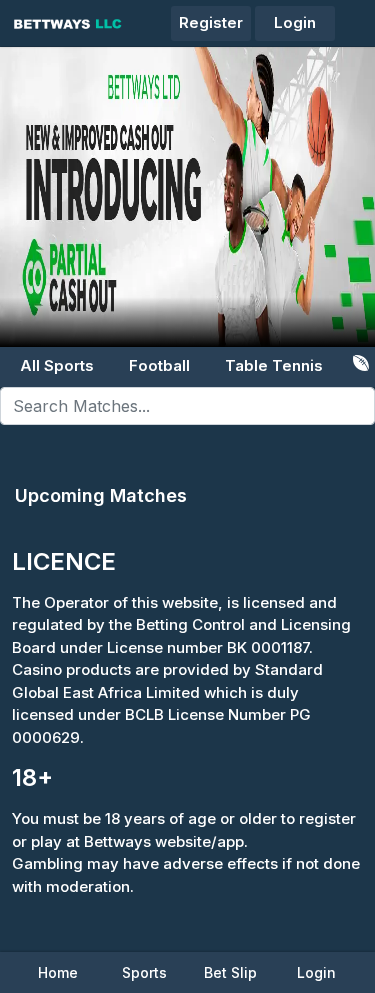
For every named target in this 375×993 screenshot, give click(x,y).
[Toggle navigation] (359, 13)
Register (211, 22)
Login (295, 22)
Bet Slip (230, 972)
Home (58, 972)
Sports (144, 972)
